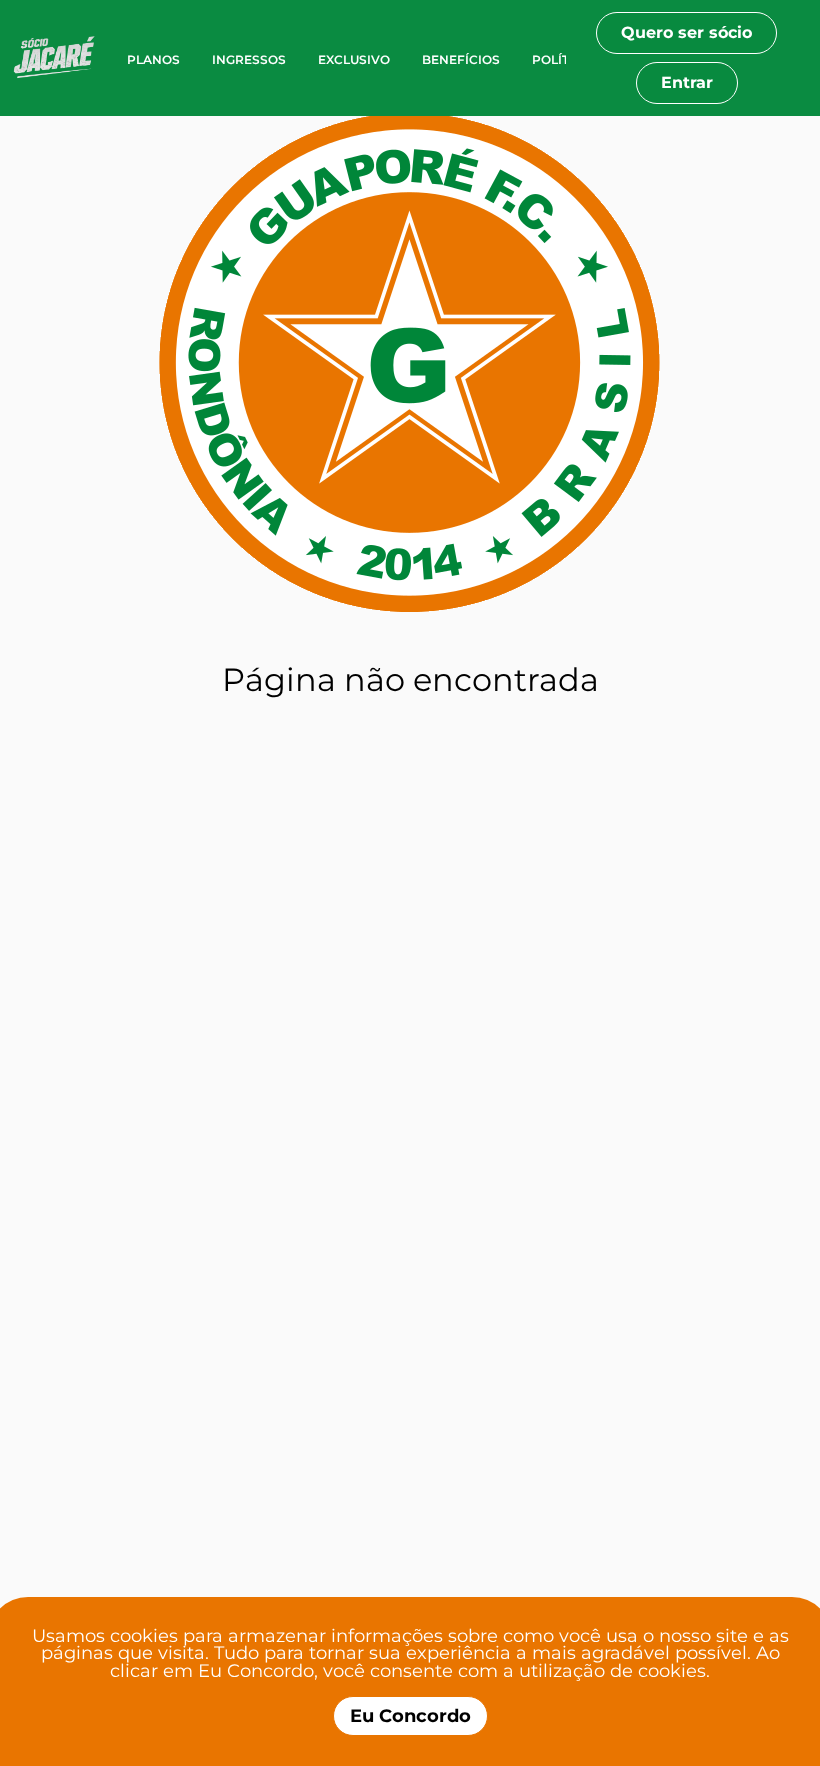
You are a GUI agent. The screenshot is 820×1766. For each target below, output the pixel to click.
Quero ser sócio (686, 32)
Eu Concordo (410, 1715)
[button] (61, 58)
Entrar (687, 82)
